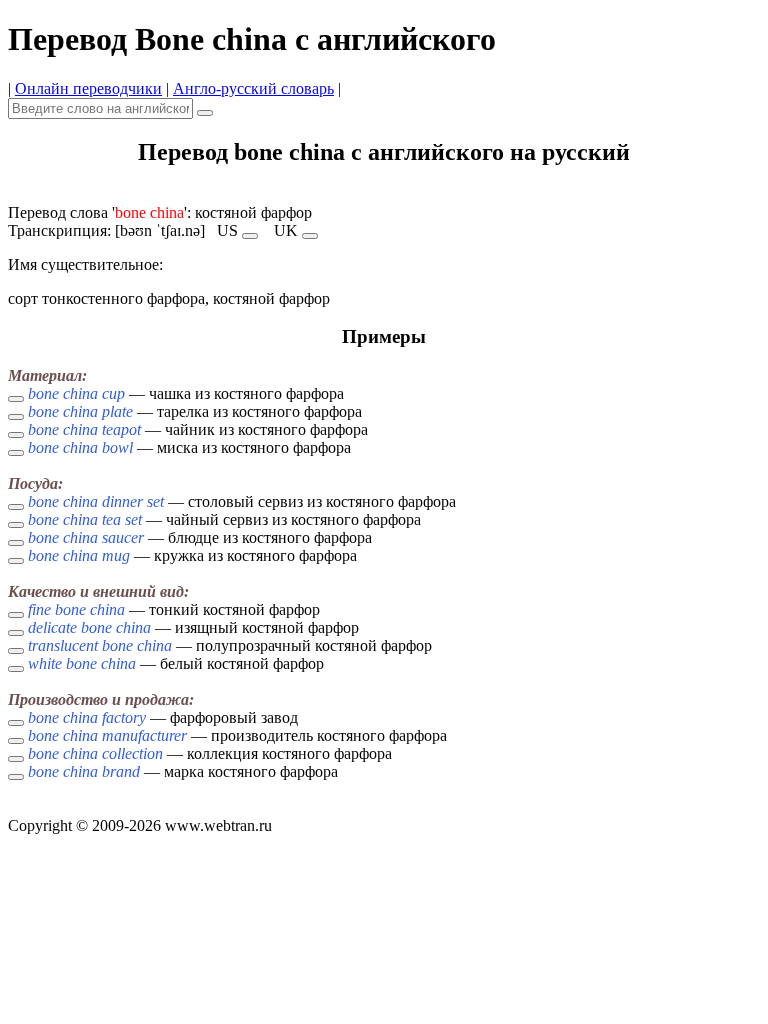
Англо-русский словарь (253, 88)
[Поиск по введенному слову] (205, 113)
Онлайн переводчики (88, 88)
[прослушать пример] (16, 399)
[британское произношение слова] (310, 236)
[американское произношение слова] (250, 236)
